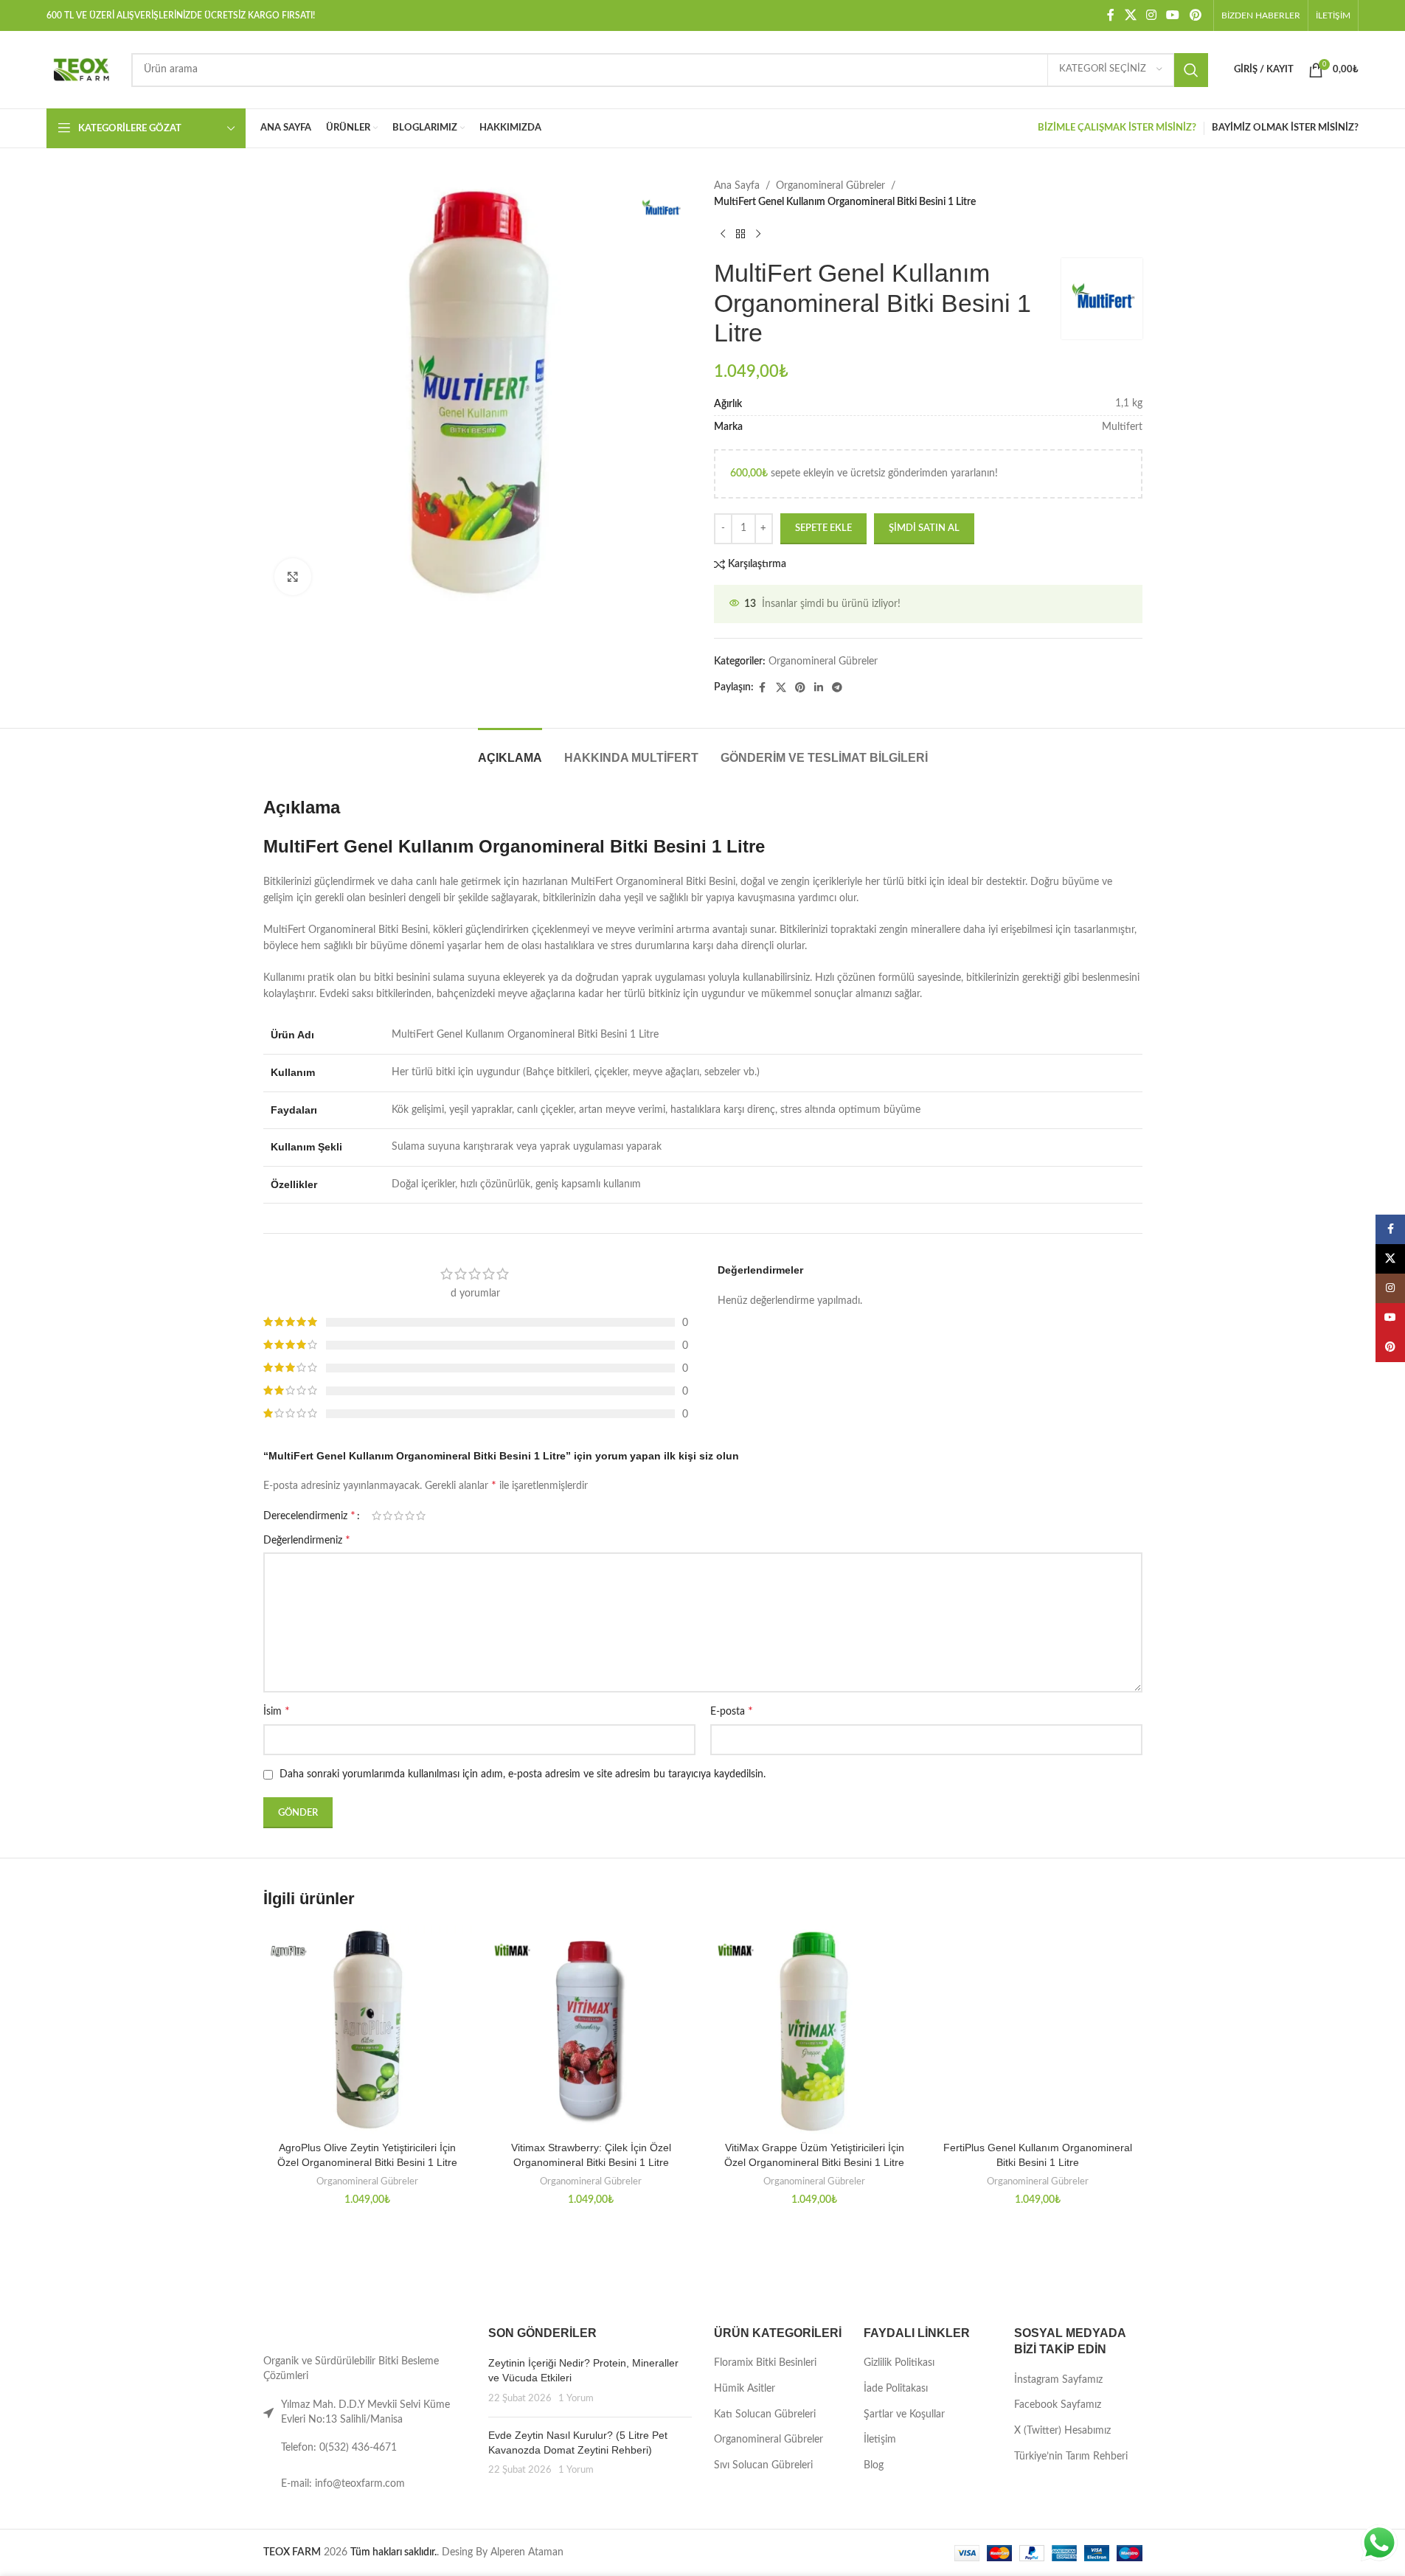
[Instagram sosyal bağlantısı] (1151, 15)
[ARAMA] (1191, 70)
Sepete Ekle (823, 528)
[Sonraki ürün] (758, 235)
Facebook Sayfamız (1058, 2405)
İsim (277, 1711)
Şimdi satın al (924, 528)
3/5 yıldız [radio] (399, 1516)
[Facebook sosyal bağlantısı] (1111, 15)
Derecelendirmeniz (309, 1516)
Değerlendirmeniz (307, 1540)
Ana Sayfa (737, 186)
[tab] (510, 750)
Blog (874, 2465)
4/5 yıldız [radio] (410, 1516)
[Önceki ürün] (723, 235)
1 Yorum (576, 2398)
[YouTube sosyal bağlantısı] (1173, 15)
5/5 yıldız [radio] (421, 1516)
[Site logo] (81, 69)
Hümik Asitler (745, 2389)
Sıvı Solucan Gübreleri (763, 2465)
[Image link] (310, 2332)
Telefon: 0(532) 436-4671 (339, 2448)
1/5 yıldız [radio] (377, 1516)
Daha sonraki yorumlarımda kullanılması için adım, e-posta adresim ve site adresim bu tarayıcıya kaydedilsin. (523, 1774)
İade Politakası (896, 2389)
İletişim (880, 2440)
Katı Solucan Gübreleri (765, 2414)
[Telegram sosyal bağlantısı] (837, 688)
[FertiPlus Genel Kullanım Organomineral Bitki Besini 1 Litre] (1038, 2030)
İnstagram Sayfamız (1058, 2380)
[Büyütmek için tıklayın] (293, 577)
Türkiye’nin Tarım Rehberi (1071, 2457)
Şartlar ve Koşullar (904, 2414)
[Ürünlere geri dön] (740, 235)
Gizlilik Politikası (899, 2363)
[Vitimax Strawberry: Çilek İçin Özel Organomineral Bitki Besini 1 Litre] (591, 2030)
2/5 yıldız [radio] (388, 1516)
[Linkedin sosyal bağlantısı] (819, 688)
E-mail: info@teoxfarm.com (343, 2484)
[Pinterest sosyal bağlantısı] (1195, 15)
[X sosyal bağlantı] (1130, 15)
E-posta (732, 1711)
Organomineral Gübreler (830, 186)
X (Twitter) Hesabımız (1062, 2431)
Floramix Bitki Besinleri (765, 2363)
